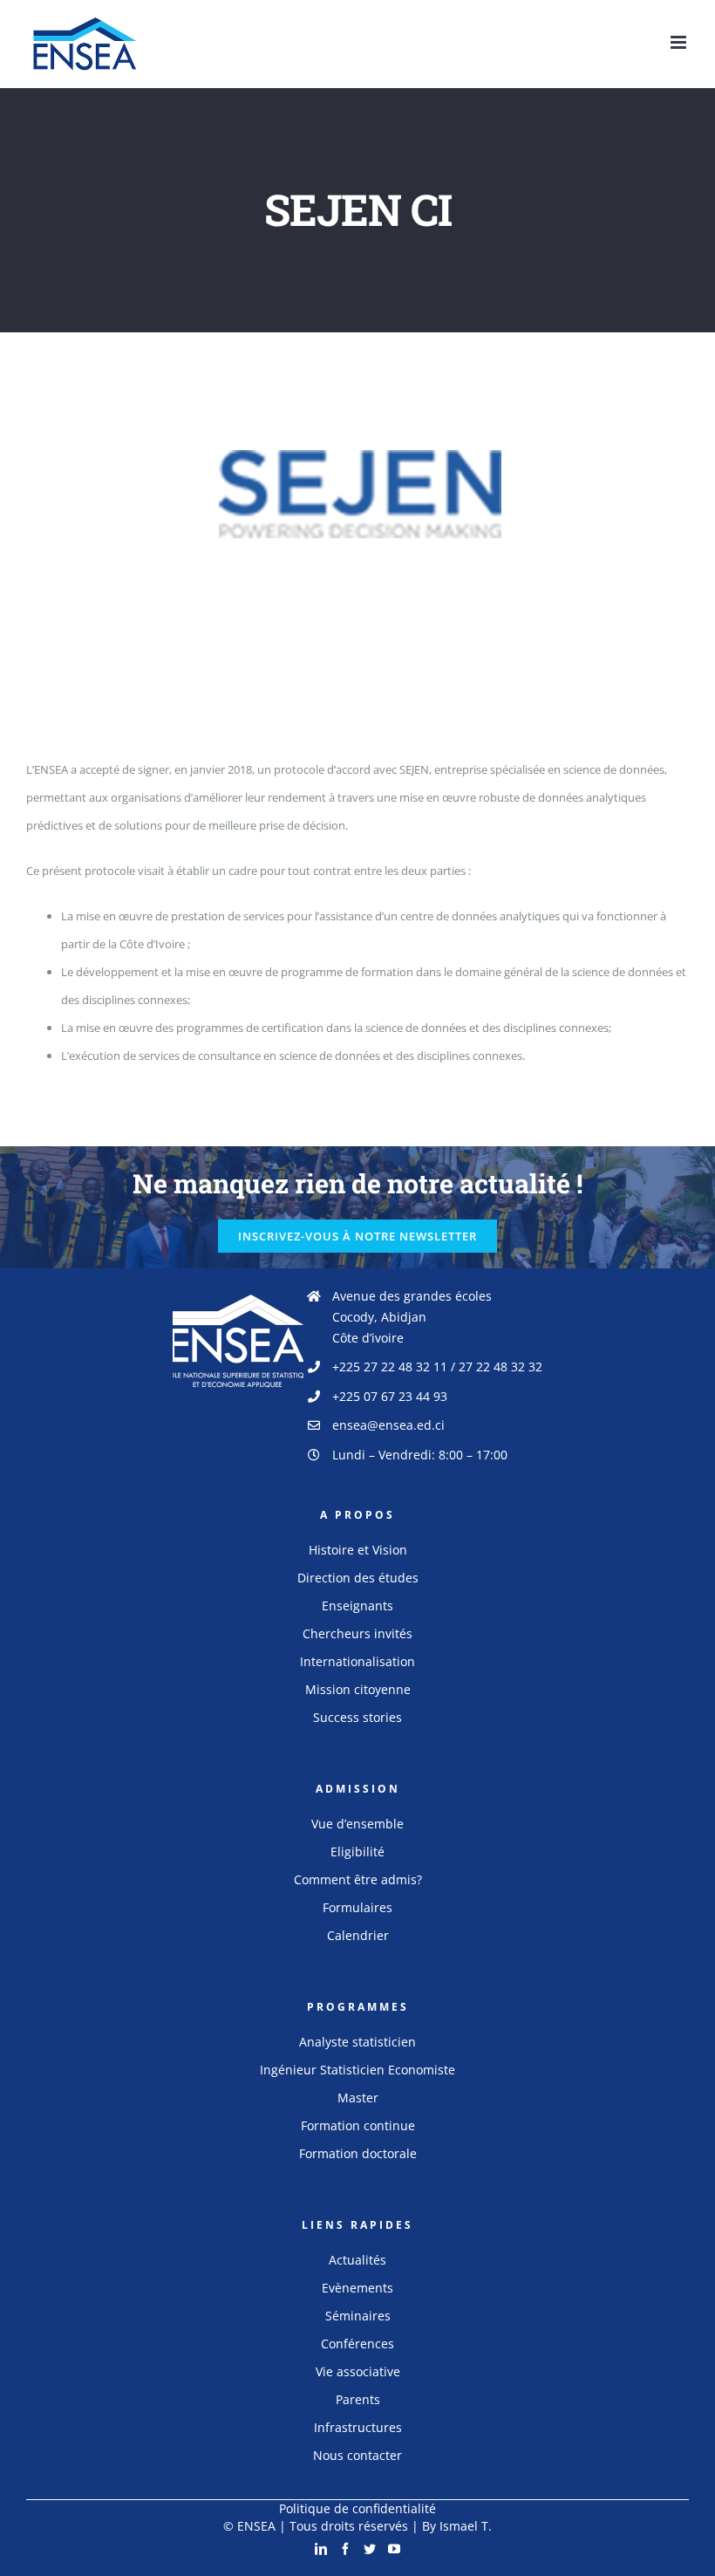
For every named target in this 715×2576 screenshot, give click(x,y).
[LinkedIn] (321, 2549)
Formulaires (357, 1907)
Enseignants (357, 1606)
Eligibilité (357, 1852)
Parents (358, 2399)
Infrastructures (358, 2427)
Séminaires (358, 2316)
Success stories (357, 1717)
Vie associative (358, 2371)
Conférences (357, 2344)
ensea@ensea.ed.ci (388, 1425)
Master (358, 2098)
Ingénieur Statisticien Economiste (357, 2070)
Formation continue (358, 2125)
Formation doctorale (358, 2153)
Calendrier (358, 1935)
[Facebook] (345, 2549)
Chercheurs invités (357, 1633)
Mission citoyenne (358, 1689)
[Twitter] (370, 2549)
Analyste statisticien (357, 2042)
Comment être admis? (358, 1879)
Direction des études (358, 1578)
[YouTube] (394, 2549)
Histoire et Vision (358, 1550)
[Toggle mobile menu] (680, 42)
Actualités (357, 2260)
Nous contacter (357, 2455)
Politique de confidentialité (357, 2508)
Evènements (357, 2288)
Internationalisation (357, 1661)
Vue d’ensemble (357, 1824)
